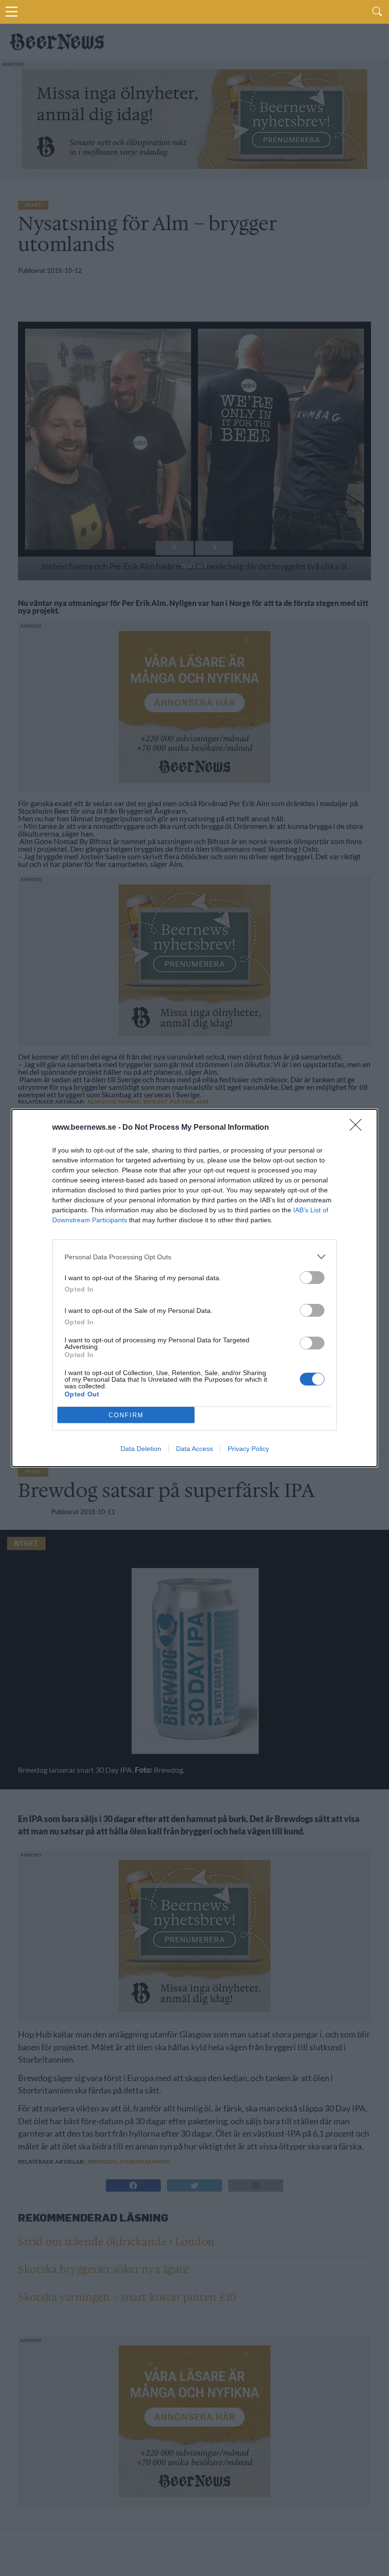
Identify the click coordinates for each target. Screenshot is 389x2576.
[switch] (312, 1278)
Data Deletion (141, 1449)
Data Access (194, 1449)
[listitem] (194, 1257)
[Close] (359, 1128)
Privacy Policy (248, 1449)
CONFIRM (126, 1415)
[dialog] (194, 1288)
